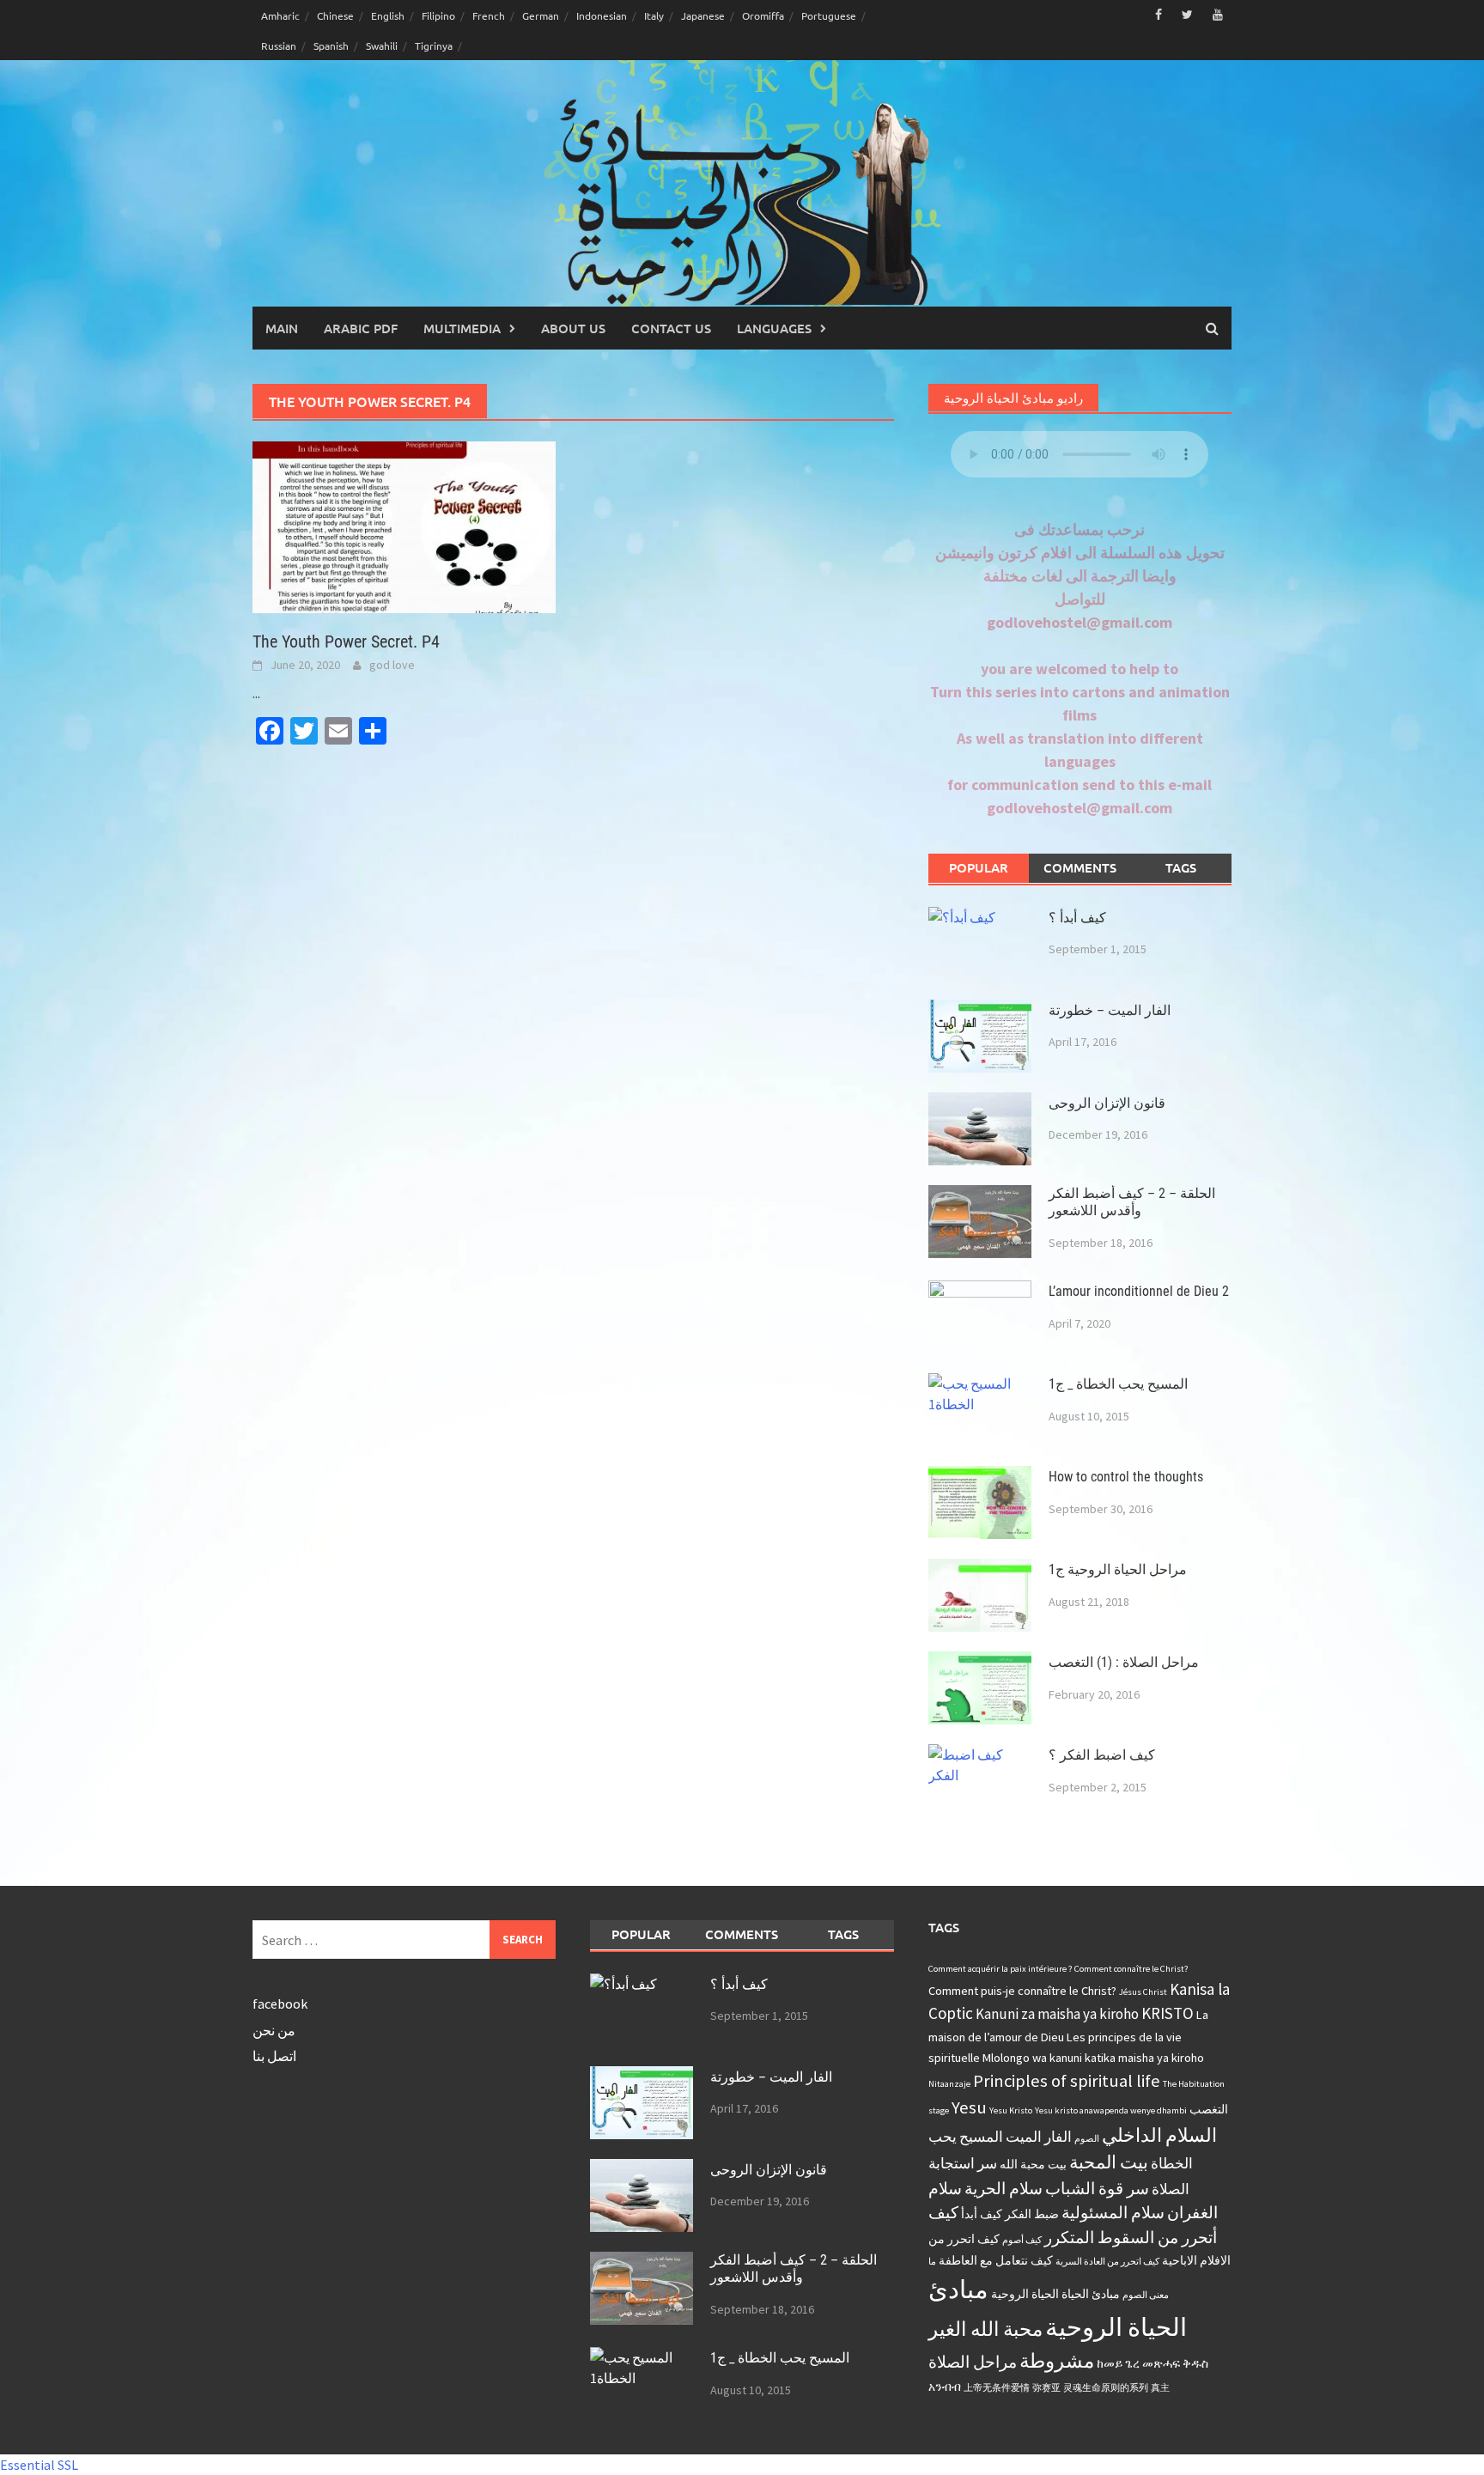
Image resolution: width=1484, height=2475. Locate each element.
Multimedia (462, 328)
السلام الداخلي (1159, 2135)
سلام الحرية (1004, 2188)
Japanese (703, 15)
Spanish (331, 46)
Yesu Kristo (1011, 2110)
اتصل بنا (274, 2056)
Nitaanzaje (949, 2084)
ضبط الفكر (1032, 2214)
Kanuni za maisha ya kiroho (1057, 2014)
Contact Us (671, 328)
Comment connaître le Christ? (1131, 1969)
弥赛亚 (1046, 2388)
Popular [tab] (979, 867)
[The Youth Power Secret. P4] (404, 526)
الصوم (1087, 2139)
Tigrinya (434, 46)
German (541, 15)
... (256, 693)
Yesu (969, 2107)
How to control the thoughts (1126, 1477)
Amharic (280, 15)
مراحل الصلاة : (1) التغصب (1124, 1662)
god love (392, 665)
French (489, 15)
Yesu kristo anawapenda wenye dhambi (1111, 2110)
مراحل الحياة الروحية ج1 (1118, 1569)
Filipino (438, 15)
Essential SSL (39, 2465)
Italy (654, 15)
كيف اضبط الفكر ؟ (1102, 1755)
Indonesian (602, 15)
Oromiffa (763, 15)
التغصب (1209, 2109)
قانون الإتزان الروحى (1107, 1103)
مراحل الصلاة (973, 2362)
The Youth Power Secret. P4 (346, 642)
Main (282, 328)
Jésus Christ (1143, 1992)
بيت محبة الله (1033, 2164)
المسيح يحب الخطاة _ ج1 (1118, 1384)
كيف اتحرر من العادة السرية (1107, 2262)
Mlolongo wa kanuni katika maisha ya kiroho (1093, 2058)
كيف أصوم (1022, 2240)
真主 (1160, 2388)
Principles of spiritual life (1067, 2081)
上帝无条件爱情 (997, 2388)
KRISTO (1168, 2013)
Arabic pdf (361, 328)
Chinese (335, 15)
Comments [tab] (1080, 867)
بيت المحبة (1109, 2162)
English (388, 15)
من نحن (274, 2030)
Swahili (382, 46)
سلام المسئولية (1113, 2212)
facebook (280, 2004)
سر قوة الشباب (1097, 2188)
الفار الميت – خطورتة (1110, 1010)
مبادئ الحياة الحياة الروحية (1055, 2294)
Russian (279, 46)
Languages (774, 328)
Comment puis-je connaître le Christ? (1022, 1991)
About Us (573, 328)
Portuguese (829, 15)
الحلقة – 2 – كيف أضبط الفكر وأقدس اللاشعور (1132, 1202)
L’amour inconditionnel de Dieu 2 (1139, 1291)
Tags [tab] (1181, 867)
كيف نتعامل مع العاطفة (996, 2260)
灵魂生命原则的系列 (1106, 2388)
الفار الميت (1039, 2137)
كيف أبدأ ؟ (1077, 918)
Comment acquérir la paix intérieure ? (1000, 1969)
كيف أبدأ (982, 2214)
